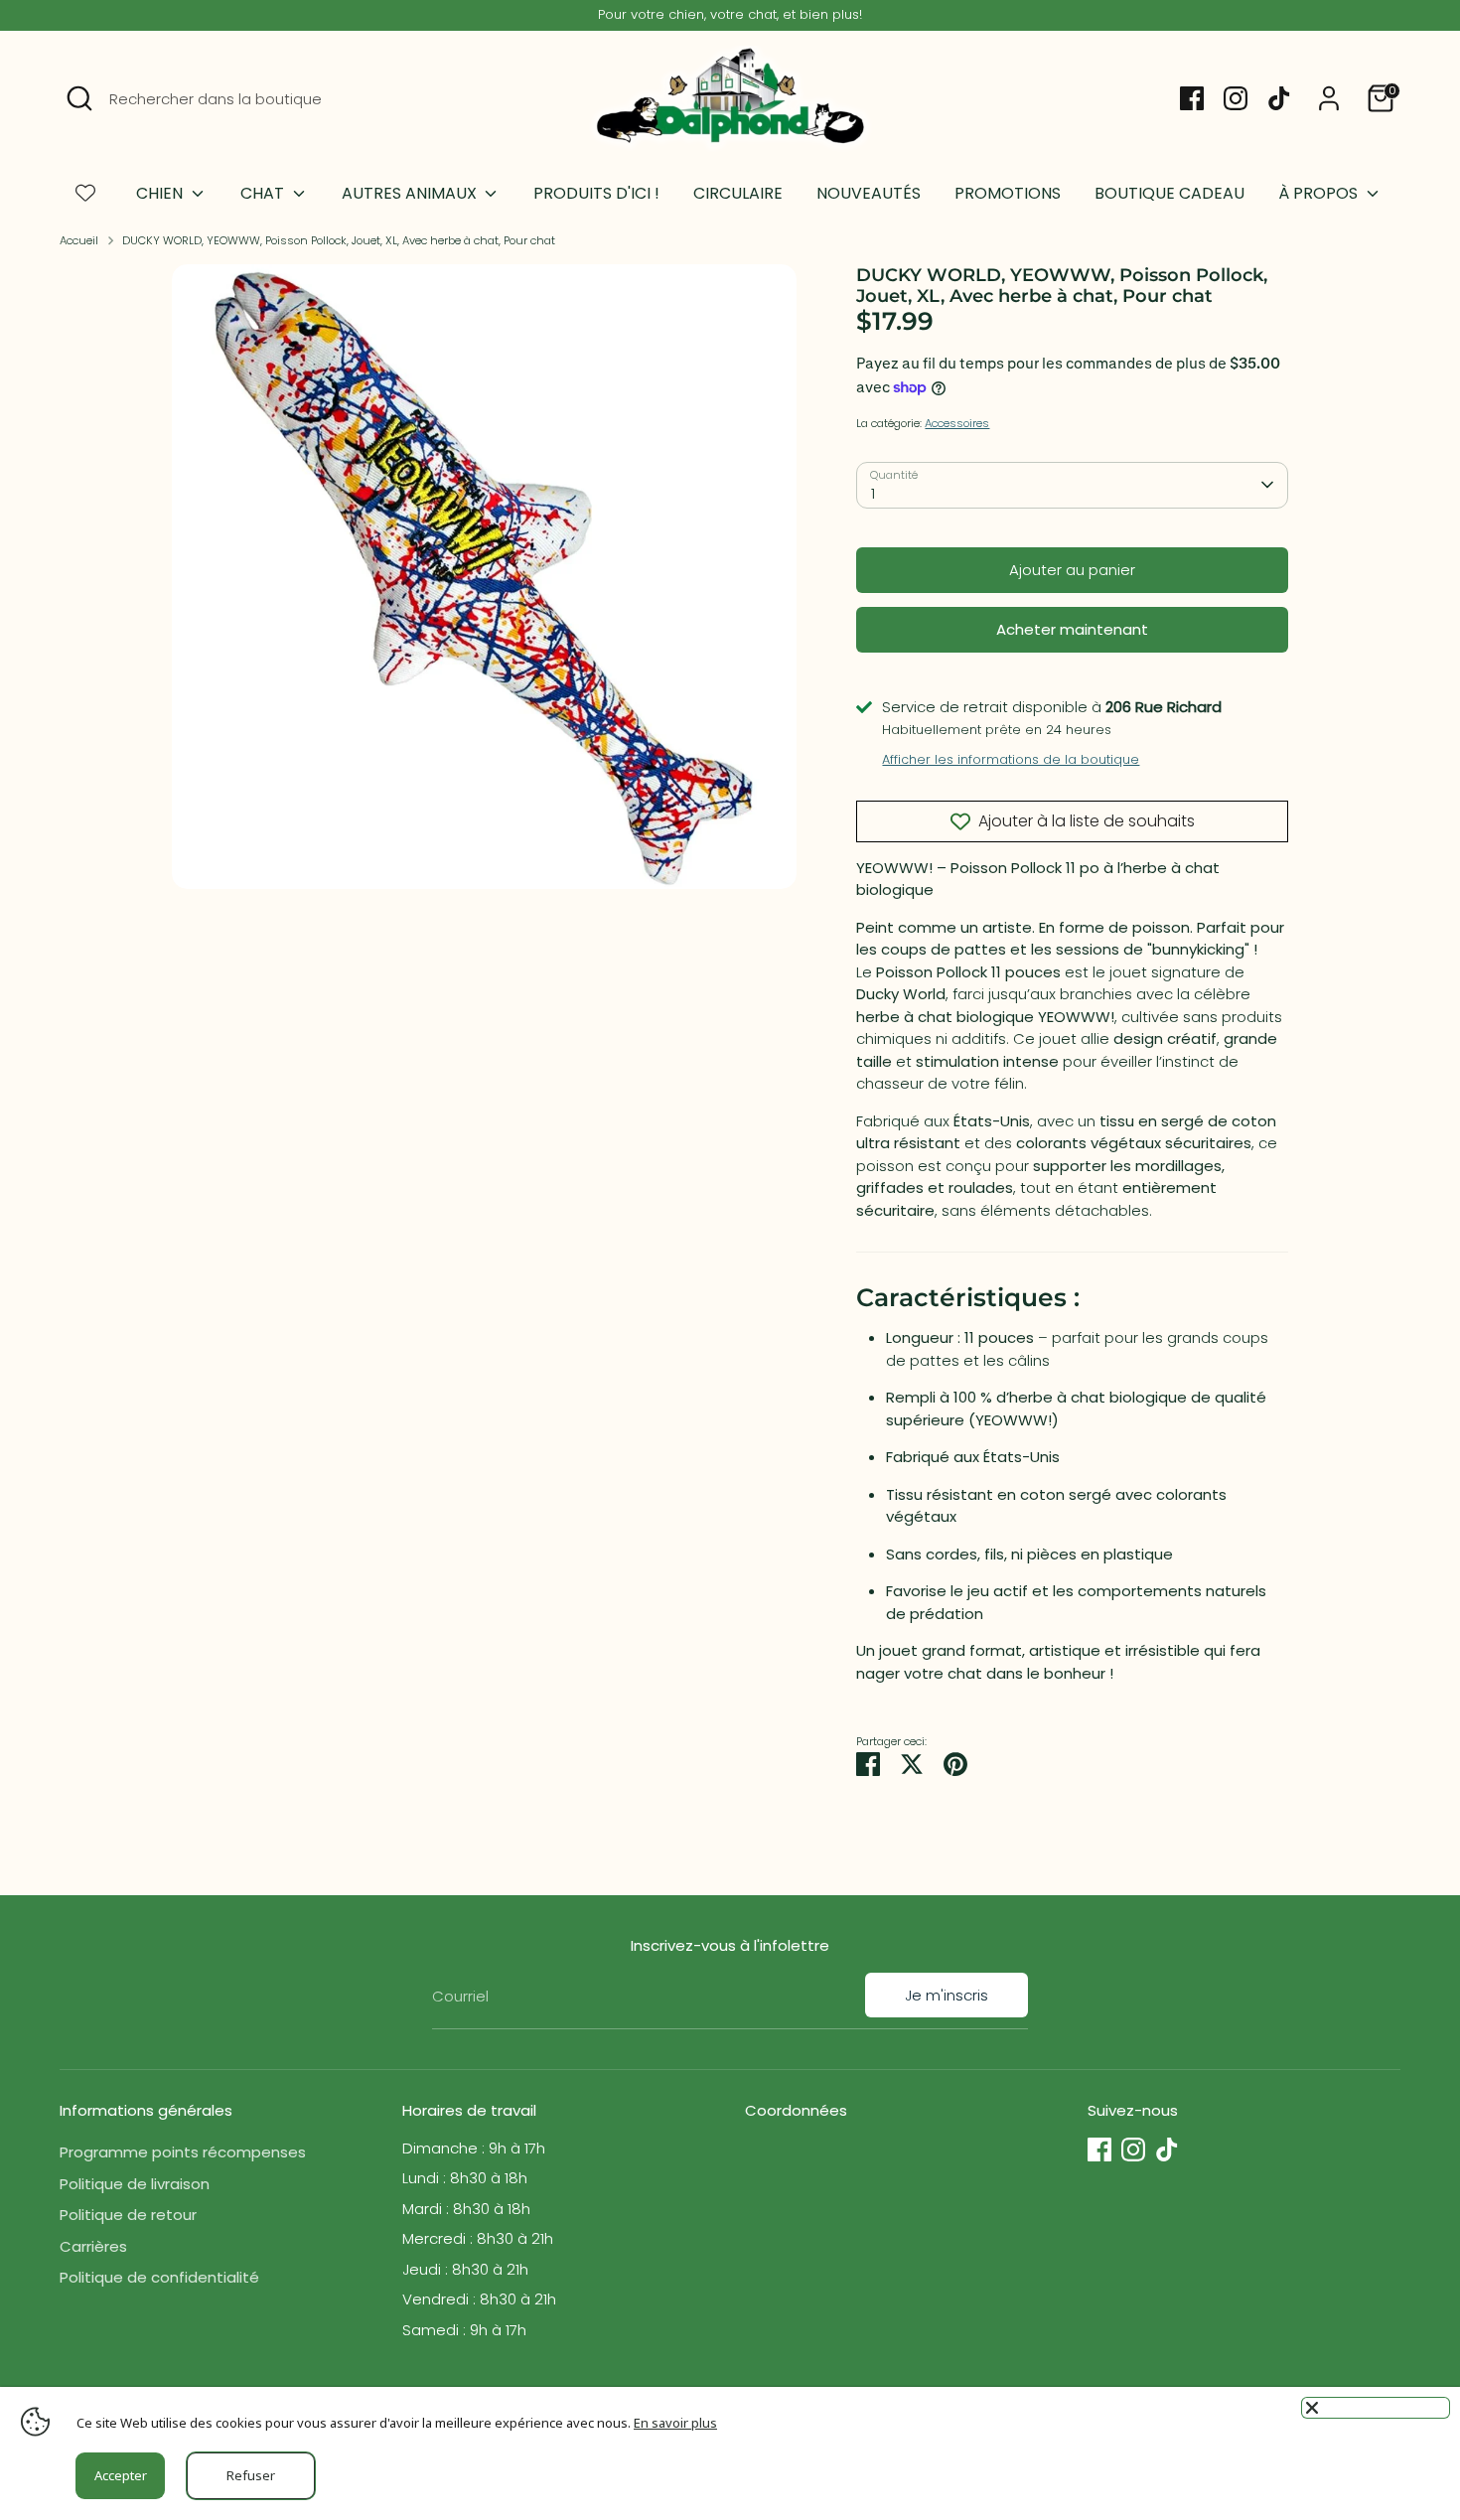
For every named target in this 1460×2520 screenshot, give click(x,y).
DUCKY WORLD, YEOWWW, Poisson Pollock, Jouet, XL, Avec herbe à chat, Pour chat (339, 240)
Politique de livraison (135, 2184)
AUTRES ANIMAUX (411, 193)
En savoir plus (675, 2423)
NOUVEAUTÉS (869, 193)
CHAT (264, 193)
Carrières (93, 2246)
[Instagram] (1236, 98)
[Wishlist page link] (85, 193)
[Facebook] (1192, 98)
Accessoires (957, 423)
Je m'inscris (947, 1995)
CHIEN (161, 193)
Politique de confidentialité (159, 2277)
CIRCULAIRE (738, 193)
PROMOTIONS (1008, 193)
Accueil (79, 240)
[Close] (1376, 2408)
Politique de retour (128, 2215)
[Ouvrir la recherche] (79, 98)
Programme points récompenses (183, 2152)
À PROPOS (1320, 193)
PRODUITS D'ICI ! (596, 193)
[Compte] (1329, 98)
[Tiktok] (1279, 98)
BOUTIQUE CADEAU (1169, 193)
